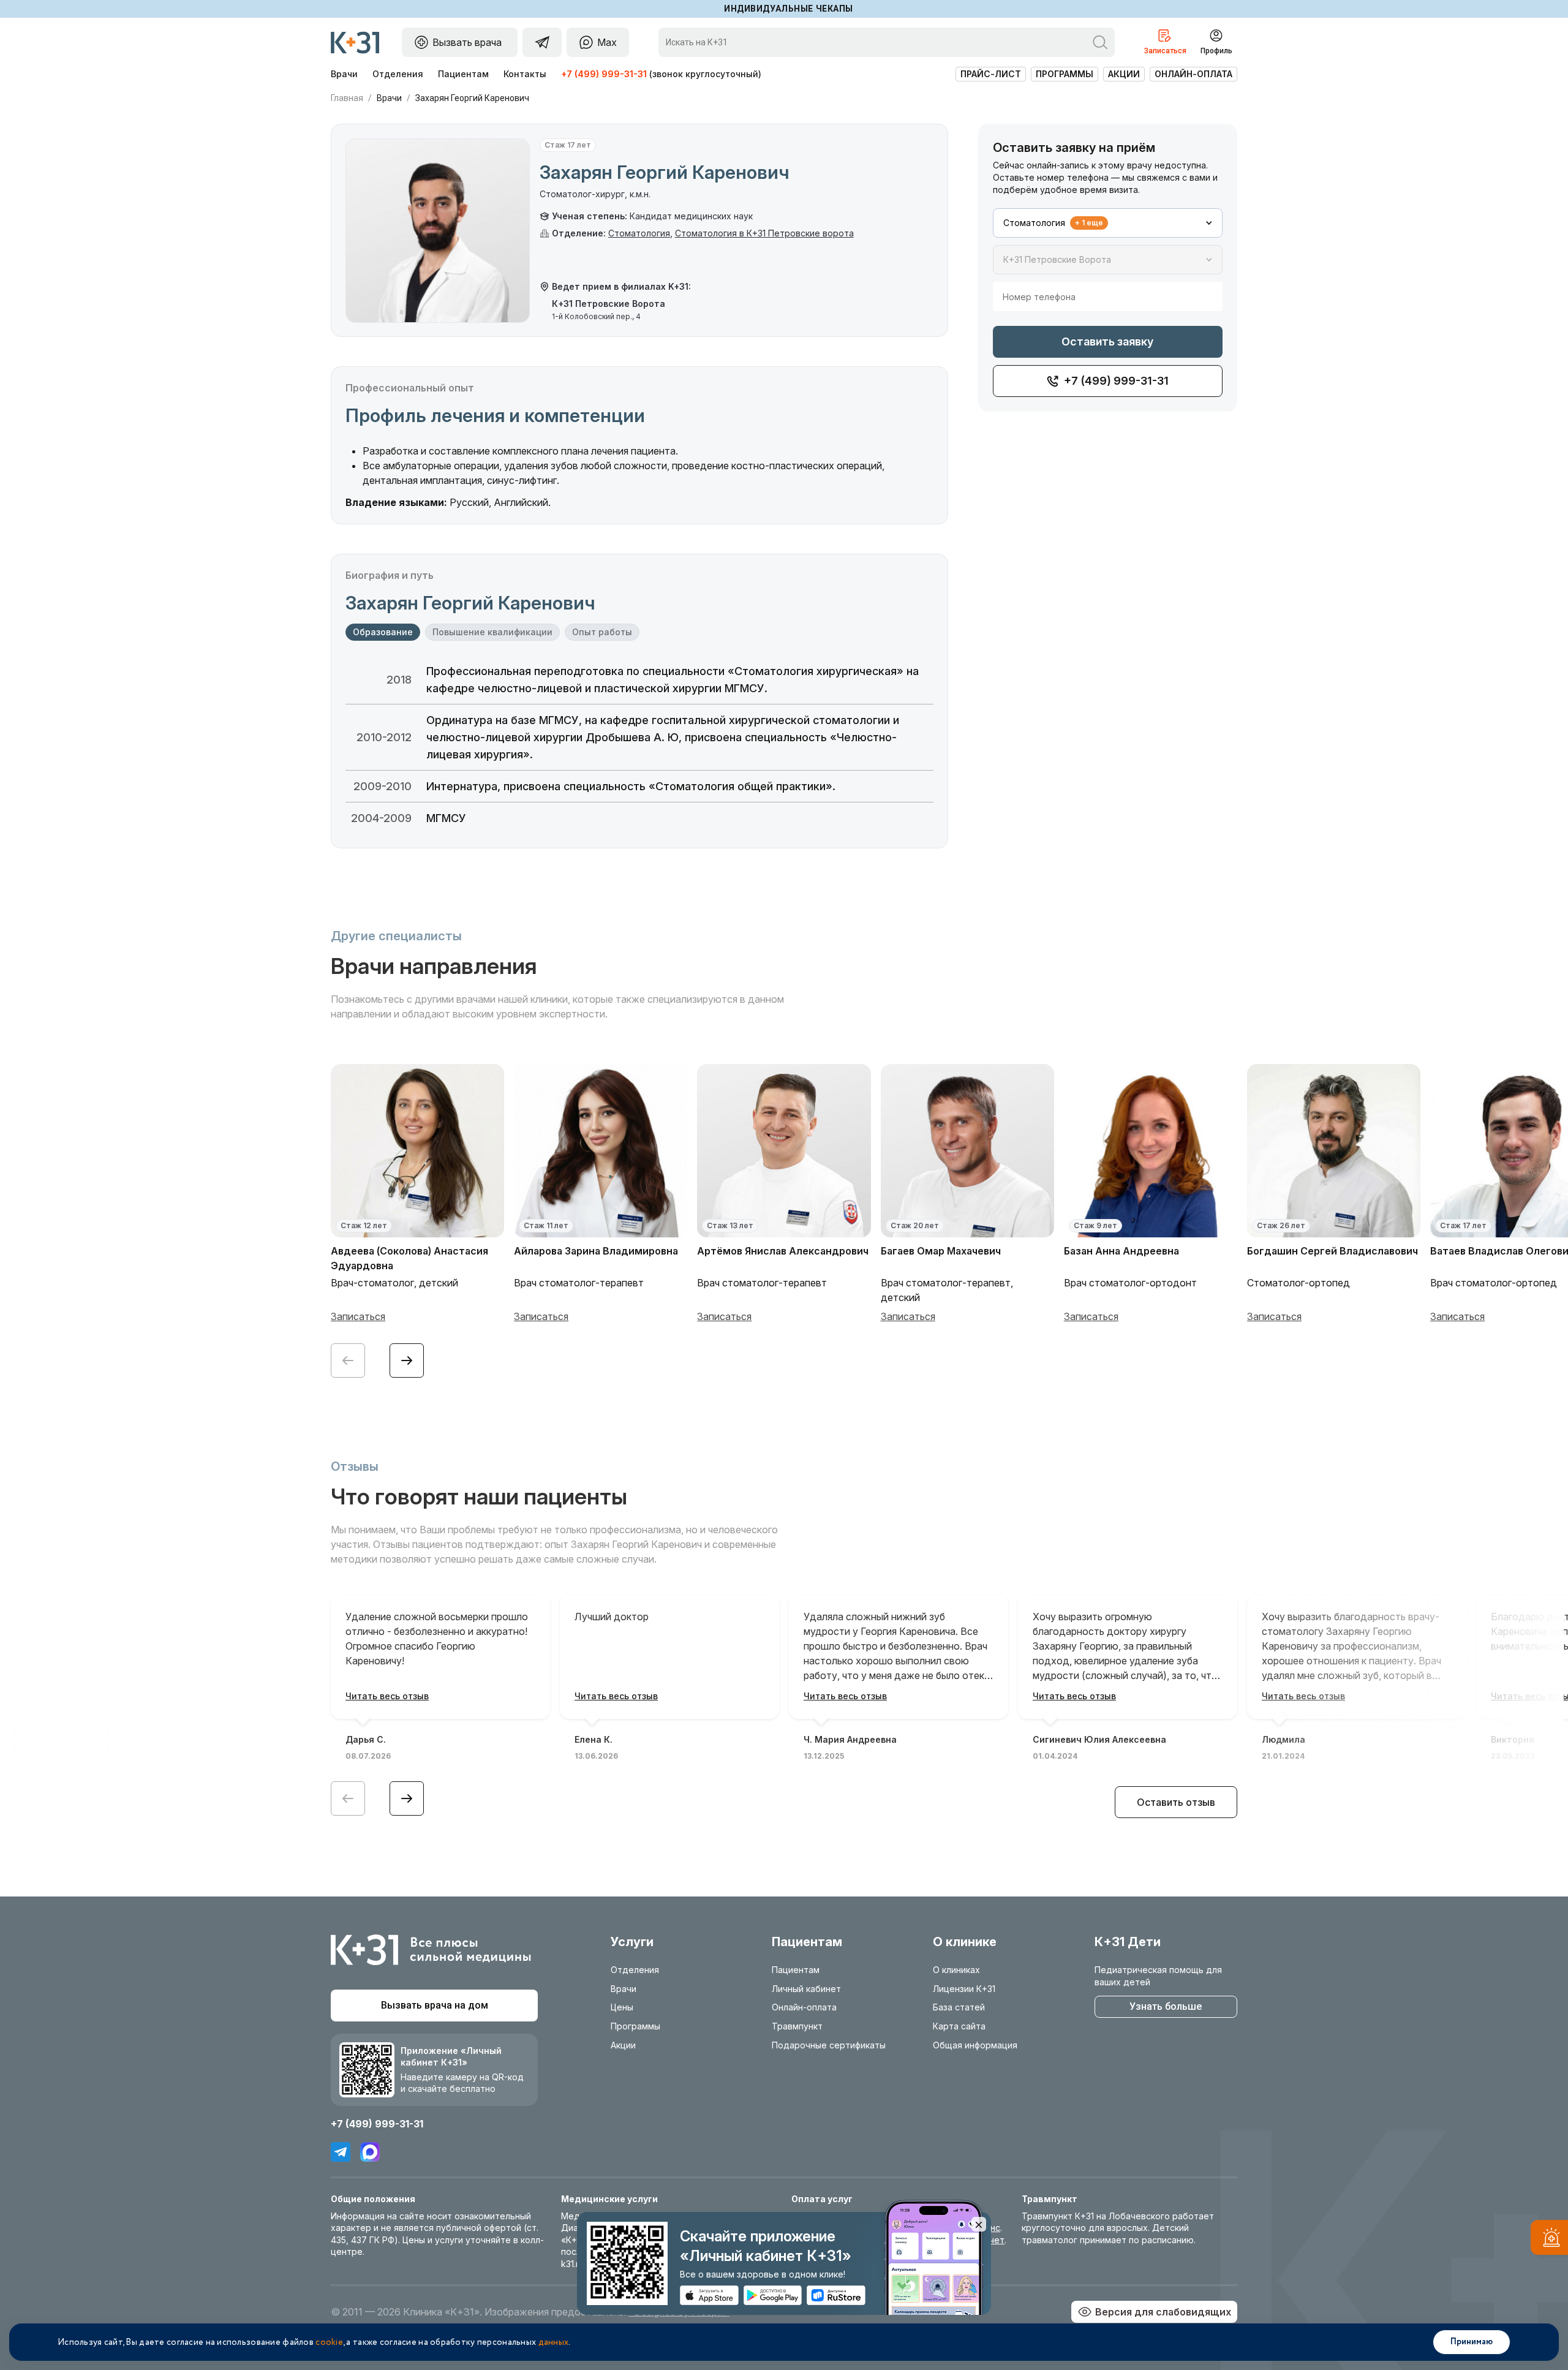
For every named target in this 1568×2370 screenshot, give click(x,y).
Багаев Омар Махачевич (941, 1251)
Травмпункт (797, 2026)
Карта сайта (959, 2026)
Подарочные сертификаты (829, 2045)
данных (554, 2342)
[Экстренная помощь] (1549, 2240)
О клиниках (956, 1970)
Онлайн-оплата (1193, 74)
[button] (407, 1360)
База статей (959, 2007)
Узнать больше (1166, 2006)
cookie (329, 2342)
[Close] (979, 2224)
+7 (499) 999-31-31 (604, 74)
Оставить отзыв (1176, 1802)
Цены (622, 2007)
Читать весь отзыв (387, 1696)
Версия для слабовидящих (1163, 2312)
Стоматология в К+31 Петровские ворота (764, 233)
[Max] (370, 2152)
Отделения (398, 74)
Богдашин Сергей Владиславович (1332, 1251)
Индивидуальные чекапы (789, 9)
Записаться (358, 1316)
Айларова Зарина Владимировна (596, 1251)
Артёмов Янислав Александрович (783, 1251)
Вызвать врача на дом (435, 2005)
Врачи (344, 74)
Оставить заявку (1107, 342)
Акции (1124, 74)
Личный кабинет (806, 1989)
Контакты (525, 74)
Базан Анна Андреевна (1121, 1251)
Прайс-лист (991, 74)
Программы (1065, 74)
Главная (347, 98)
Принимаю (1472, 2342)
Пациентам (463, 74)
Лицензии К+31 (964, 1989)
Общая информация (975, 2045)
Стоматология (639, 233)
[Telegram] (341, 2152)
